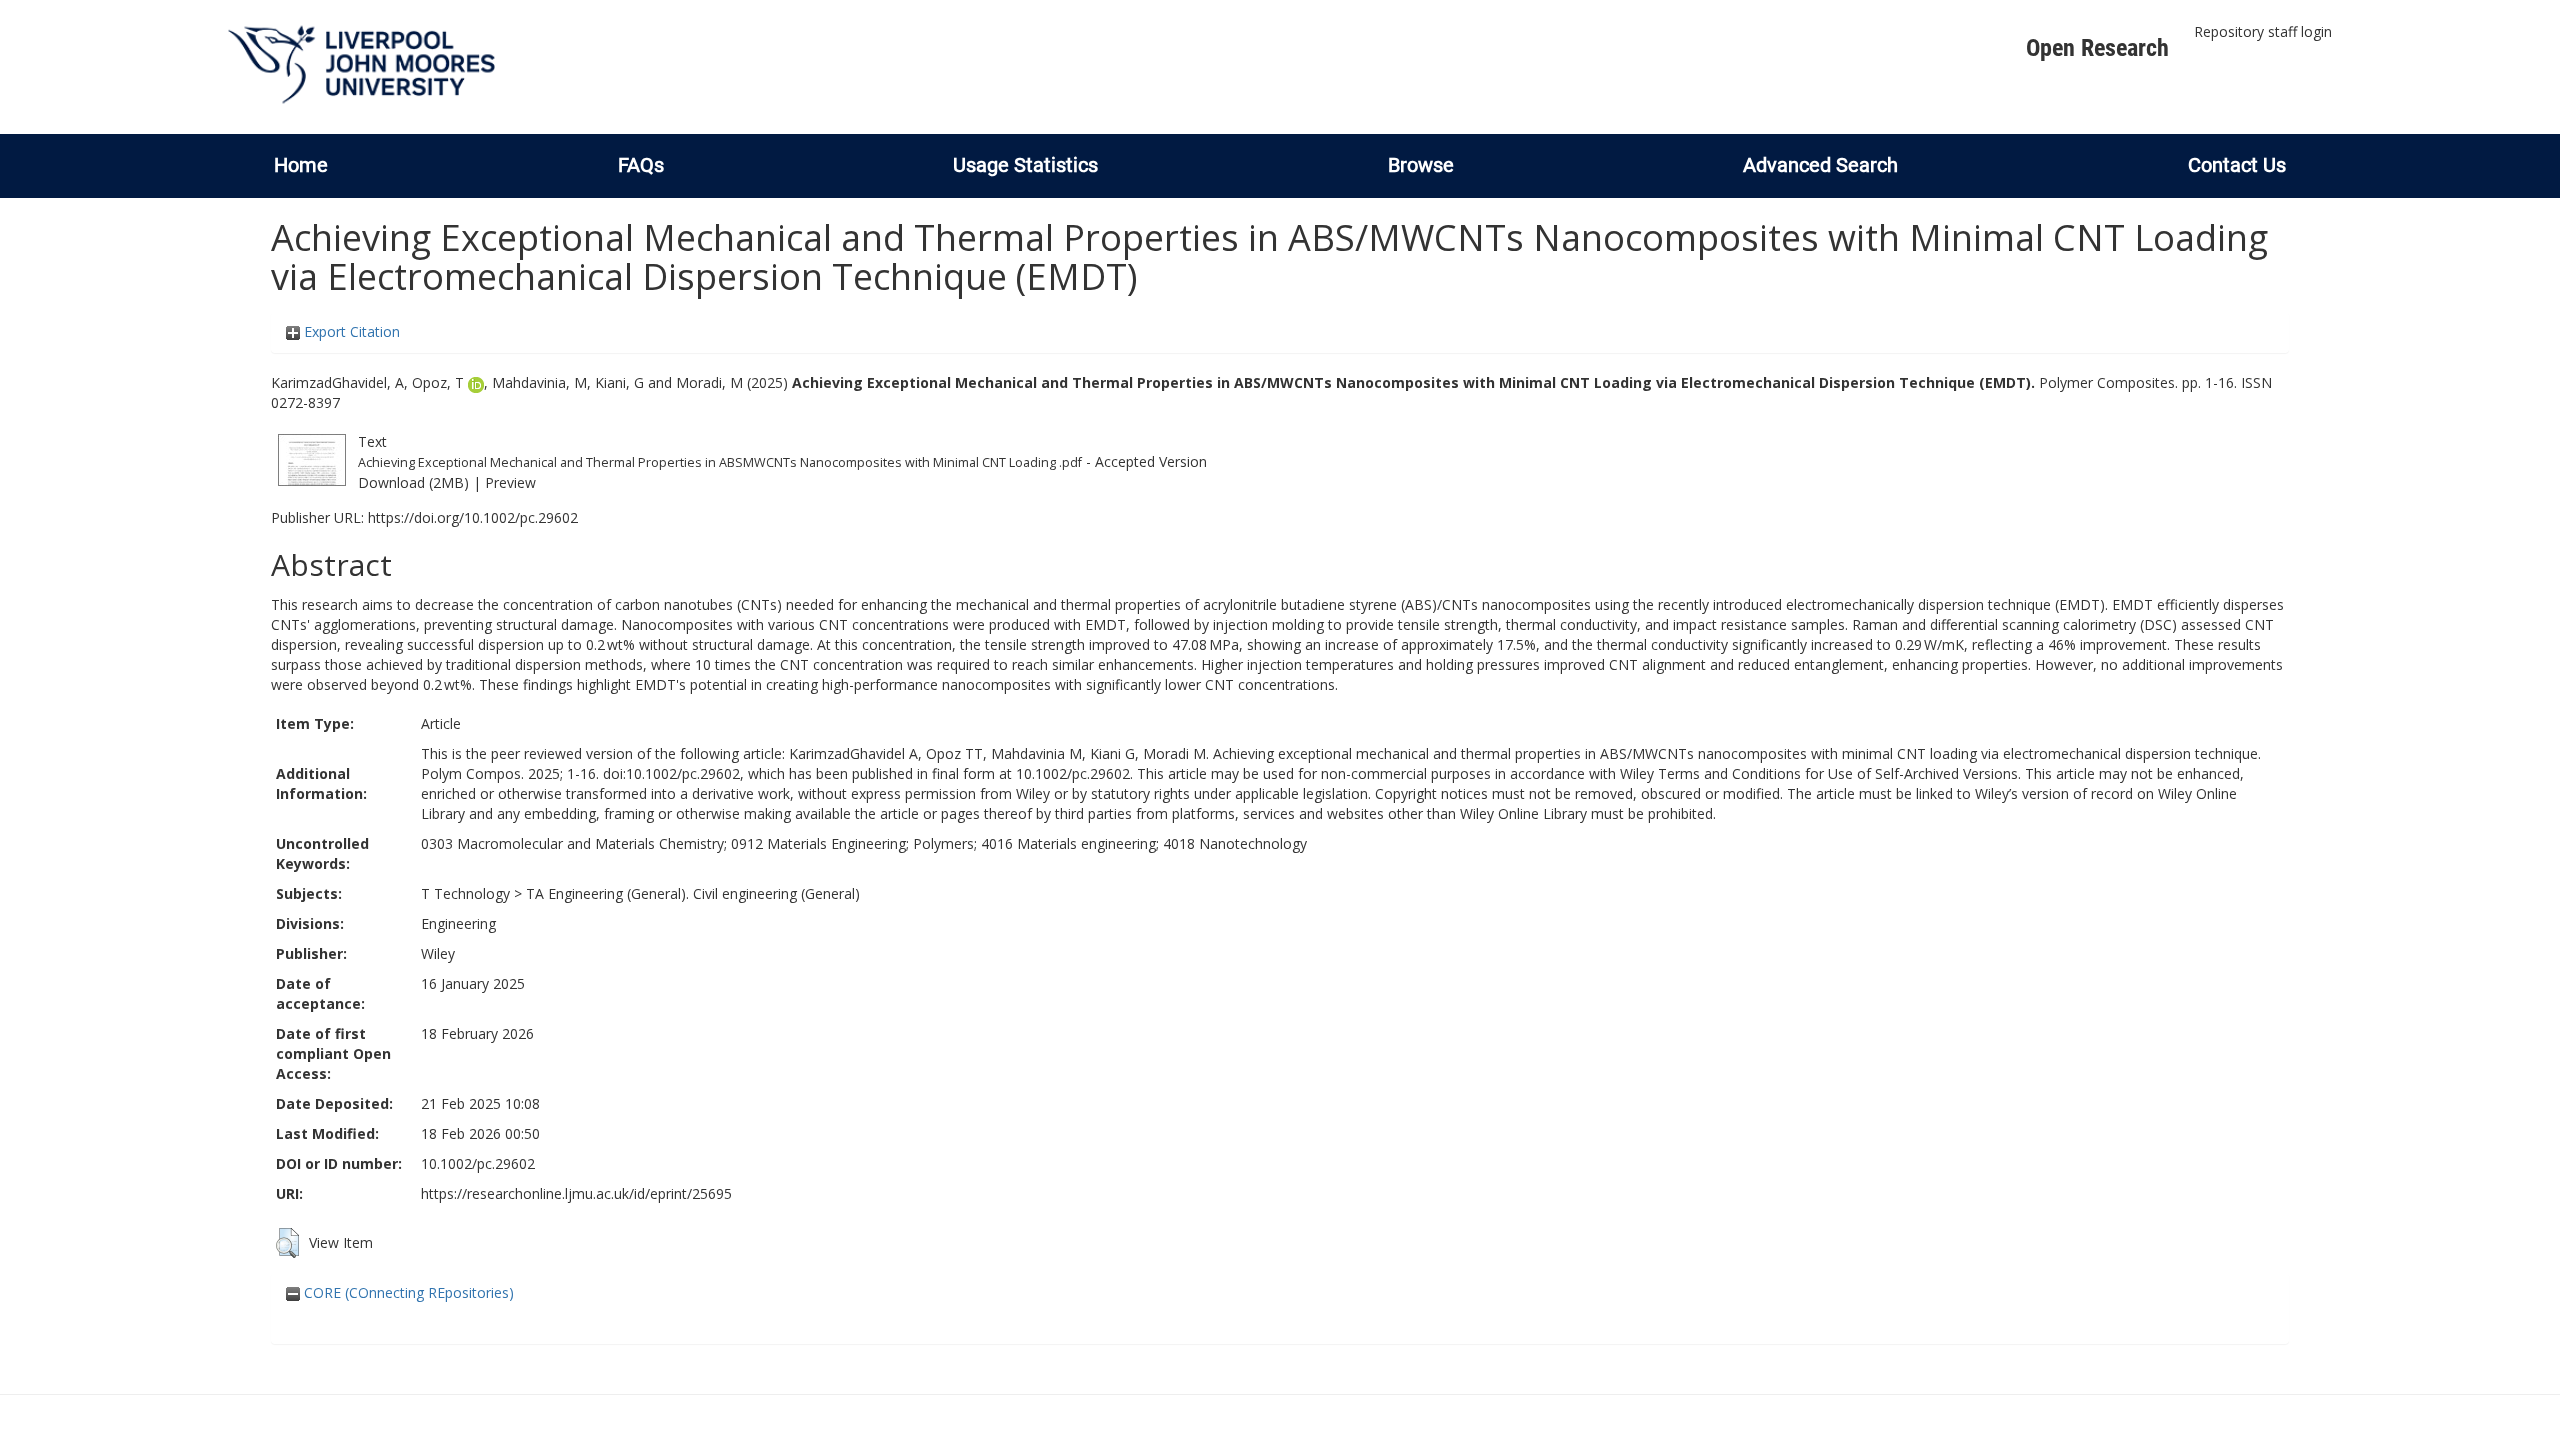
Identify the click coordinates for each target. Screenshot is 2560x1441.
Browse (1421, 165)
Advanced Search (1820, 165)
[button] (287, 1243)
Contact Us (2237, 165)
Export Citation (350, 331)
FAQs (641, 165)
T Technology (465, 893)
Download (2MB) (413, 482)
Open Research (2097, 48)
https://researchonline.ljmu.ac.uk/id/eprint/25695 (576, 1193)
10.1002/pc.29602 (478, 1163)
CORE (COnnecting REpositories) (407, 1292)
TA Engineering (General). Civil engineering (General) (693, 893)
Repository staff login (2263, 31)
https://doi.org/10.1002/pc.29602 (473, 517)
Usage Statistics (1025, 165)
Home (301, 165)
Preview (510, 482)
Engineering (458, 923)
